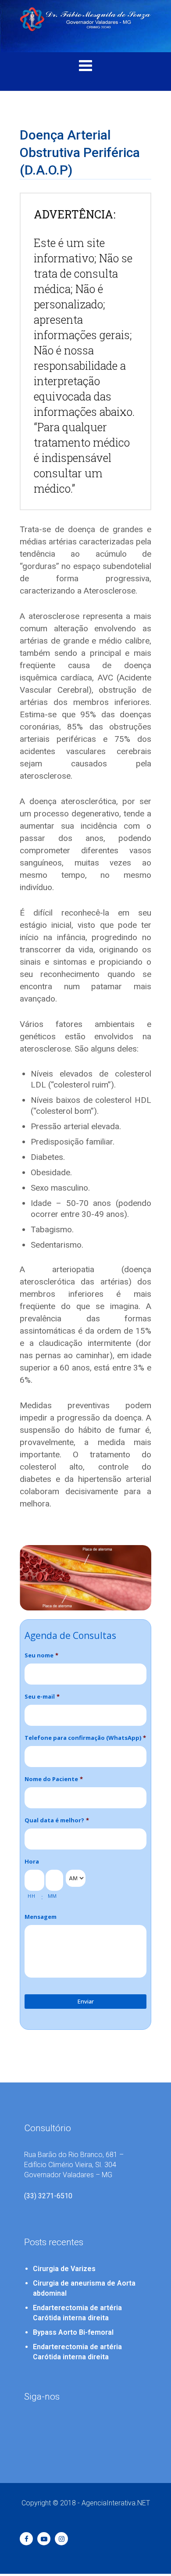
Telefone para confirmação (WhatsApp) (85, 1738)
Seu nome (41, 1655)
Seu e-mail (42, 1697)
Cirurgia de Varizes (64, 2269)
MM (52, 1896)
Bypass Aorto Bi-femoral (73, 2332)
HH (31, 1896)
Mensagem (41, 1917)
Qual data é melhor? (57, 1820)
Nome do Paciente (54, 1779)
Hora (32, 1862)
